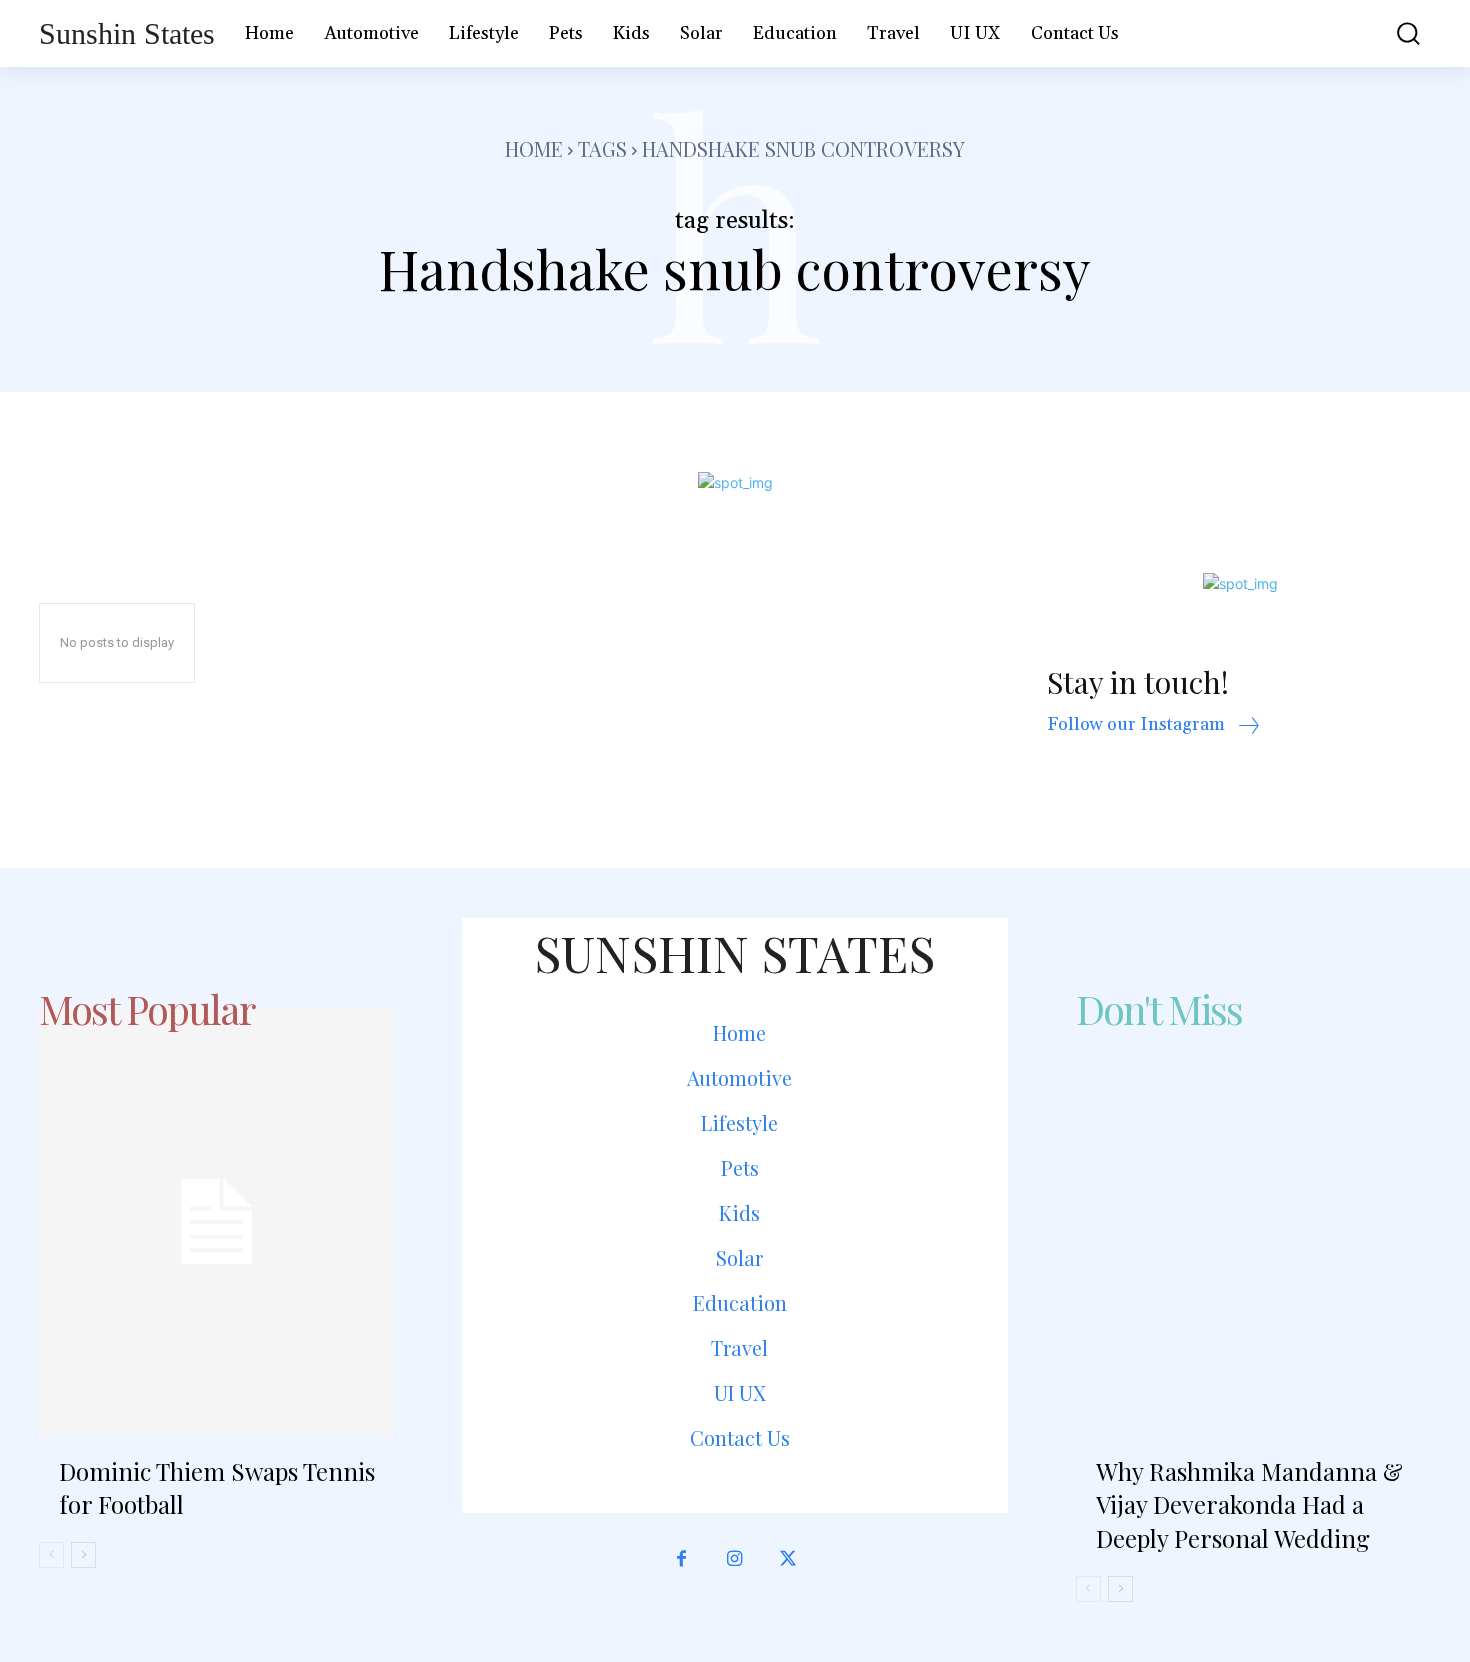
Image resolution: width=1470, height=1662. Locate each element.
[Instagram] (734, 1559)
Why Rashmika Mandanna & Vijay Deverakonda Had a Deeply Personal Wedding (1249, 1504)
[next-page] (83, 1555)
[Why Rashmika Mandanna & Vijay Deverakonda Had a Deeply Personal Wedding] (1253, 1222)
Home (534, 148)
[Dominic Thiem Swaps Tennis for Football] (216, 1222)
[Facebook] (681, 1559)
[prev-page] (51, 1555)
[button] (1394, 33)
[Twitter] (788, 1559)
